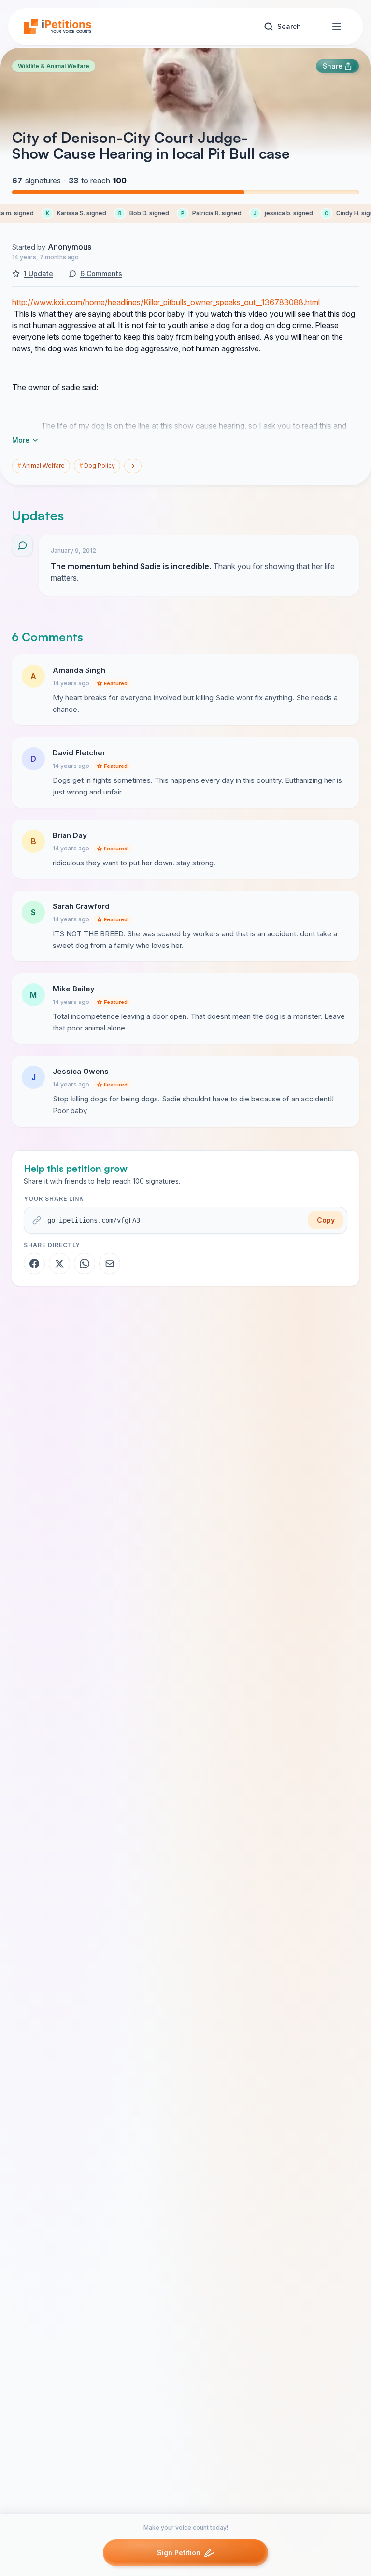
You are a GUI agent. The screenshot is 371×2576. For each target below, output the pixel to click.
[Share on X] (59, 1264)
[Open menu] (337, 27)
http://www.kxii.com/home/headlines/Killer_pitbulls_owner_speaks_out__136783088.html (166, 302)
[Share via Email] (110, 1264)
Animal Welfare (41, 466)
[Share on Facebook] (34, 1264)
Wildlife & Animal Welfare (54, 66)
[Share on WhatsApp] (85, 1264)
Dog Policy (97, 466)
